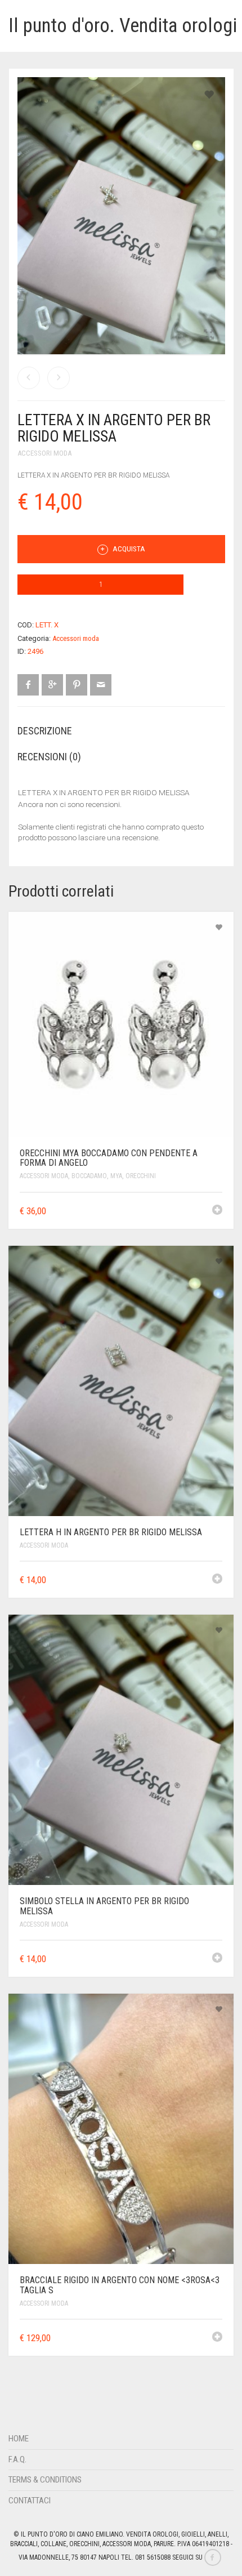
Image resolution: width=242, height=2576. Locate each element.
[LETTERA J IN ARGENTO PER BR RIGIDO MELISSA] (59, 378)
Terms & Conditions (45, 2480)
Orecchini (141, 1176)
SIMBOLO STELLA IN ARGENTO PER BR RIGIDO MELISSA (104, 1906)
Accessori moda (44, 453)
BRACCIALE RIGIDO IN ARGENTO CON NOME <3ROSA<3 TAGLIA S (120, 2285)
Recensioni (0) (49, 757)
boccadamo (89, 1176)
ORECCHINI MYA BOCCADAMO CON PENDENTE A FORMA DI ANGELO (109, 1158)
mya (116, 1176)
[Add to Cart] (217, 1210)
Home (19, 2439)
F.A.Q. (17, 2459)
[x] (121, 355)
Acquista (128, 549)
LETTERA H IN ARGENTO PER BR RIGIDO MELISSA (111, 1532)
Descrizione (45, 731)
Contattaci (30, 2501)
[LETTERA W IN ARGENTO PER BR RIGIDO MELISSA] (29, 378)
